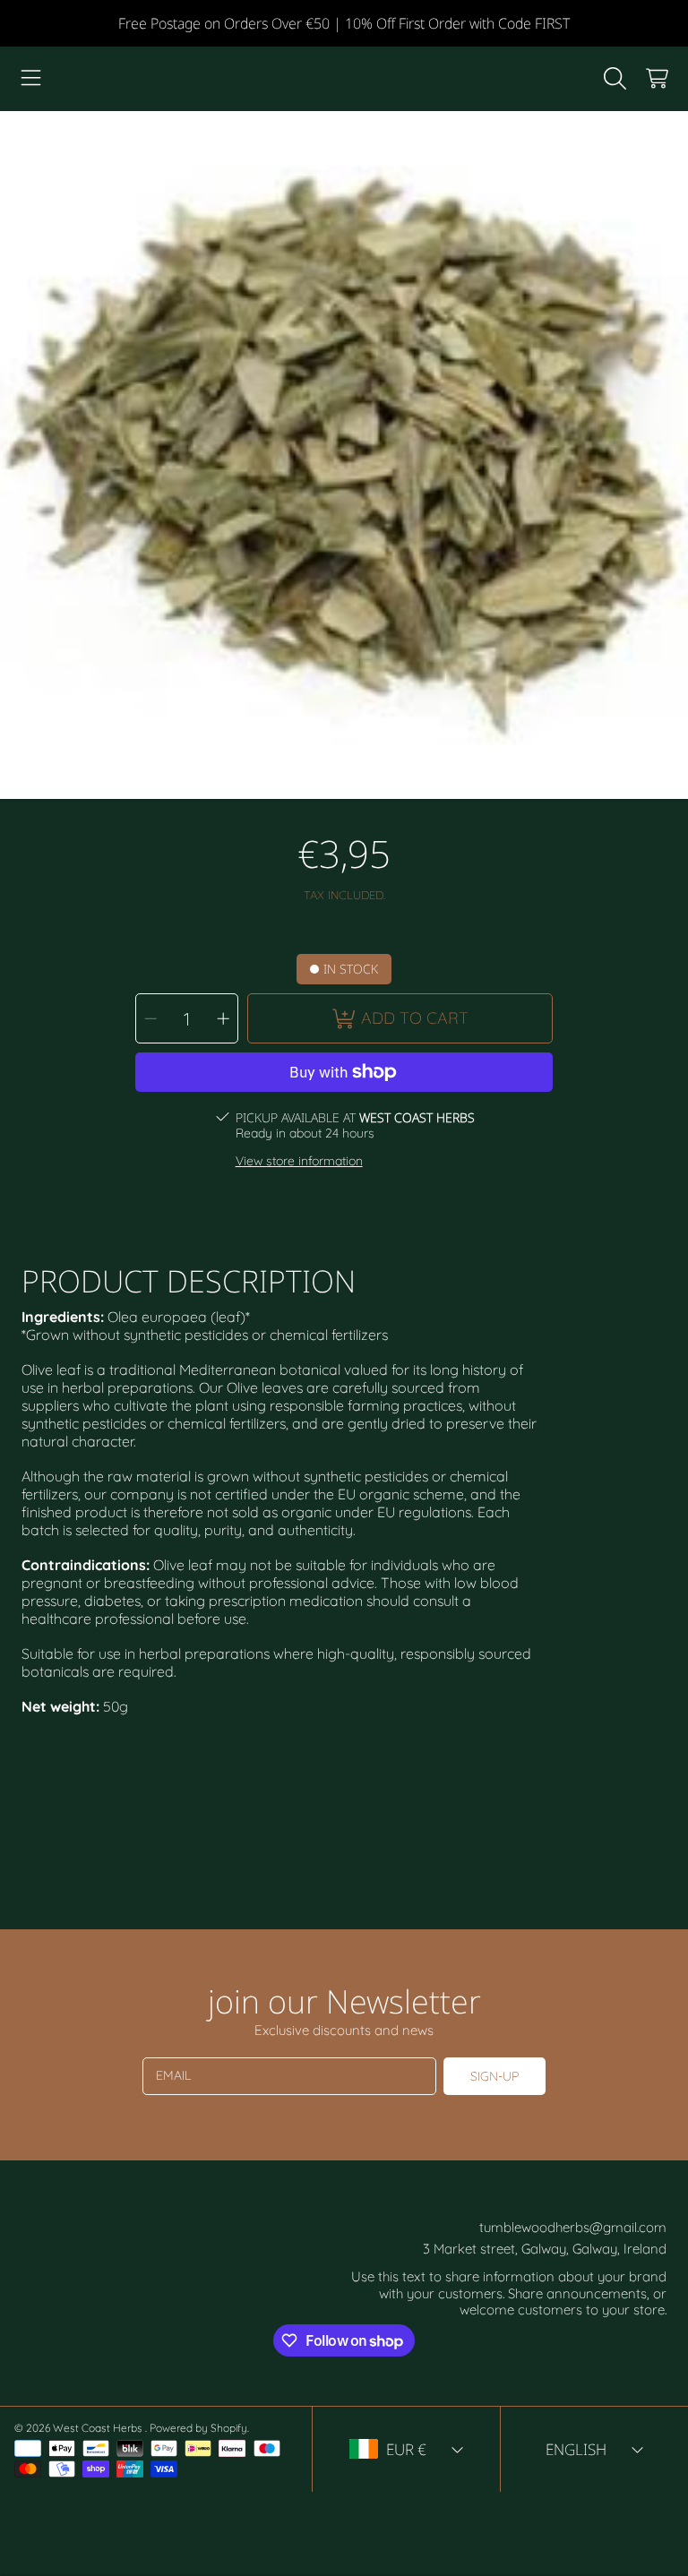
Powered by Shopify (198, 2428)
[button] (31, 79)
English (576, 2449)
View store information (299, 1161)
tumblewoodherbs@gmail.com (573, 2227)
